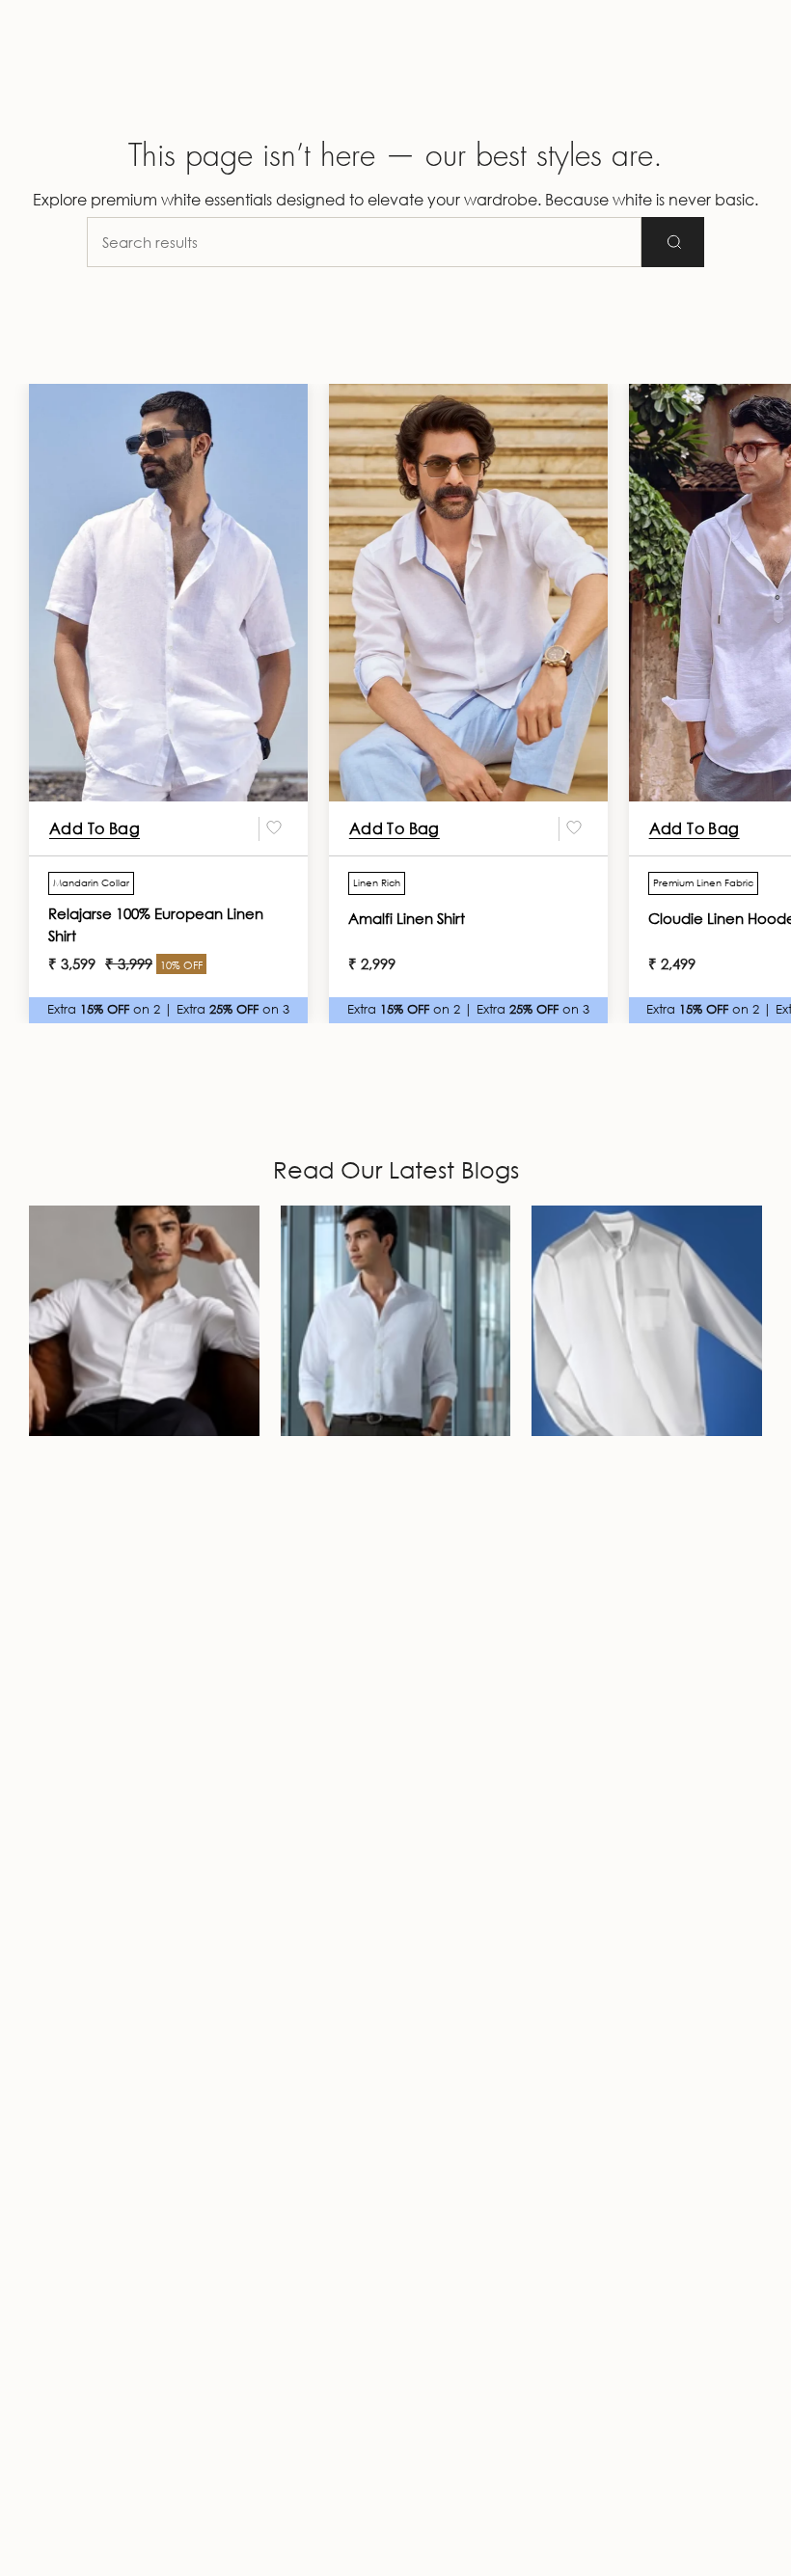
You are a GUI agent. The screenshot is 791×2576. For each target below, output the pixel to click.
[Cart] (750, 77)
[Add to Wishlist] (274, 828)
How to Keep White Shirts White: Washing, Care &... (645, 1472)
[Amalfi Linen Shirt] (468, 593)
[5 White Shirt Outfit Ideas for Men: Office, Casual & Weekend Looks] (396, 1321)
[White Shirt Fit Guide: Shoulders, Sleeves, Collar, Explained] (144, 1321)
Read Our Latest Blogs (396, 1169)
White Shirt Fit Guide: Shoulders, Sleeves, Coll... (142, 1472)
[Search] (673, 242)
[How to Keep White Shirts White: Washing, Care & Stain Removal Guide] (647, 1321)
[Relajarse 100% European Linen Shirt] (168, 593)
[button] (44, 77)
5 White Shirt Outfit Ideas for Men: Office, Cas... (381, 1472)
